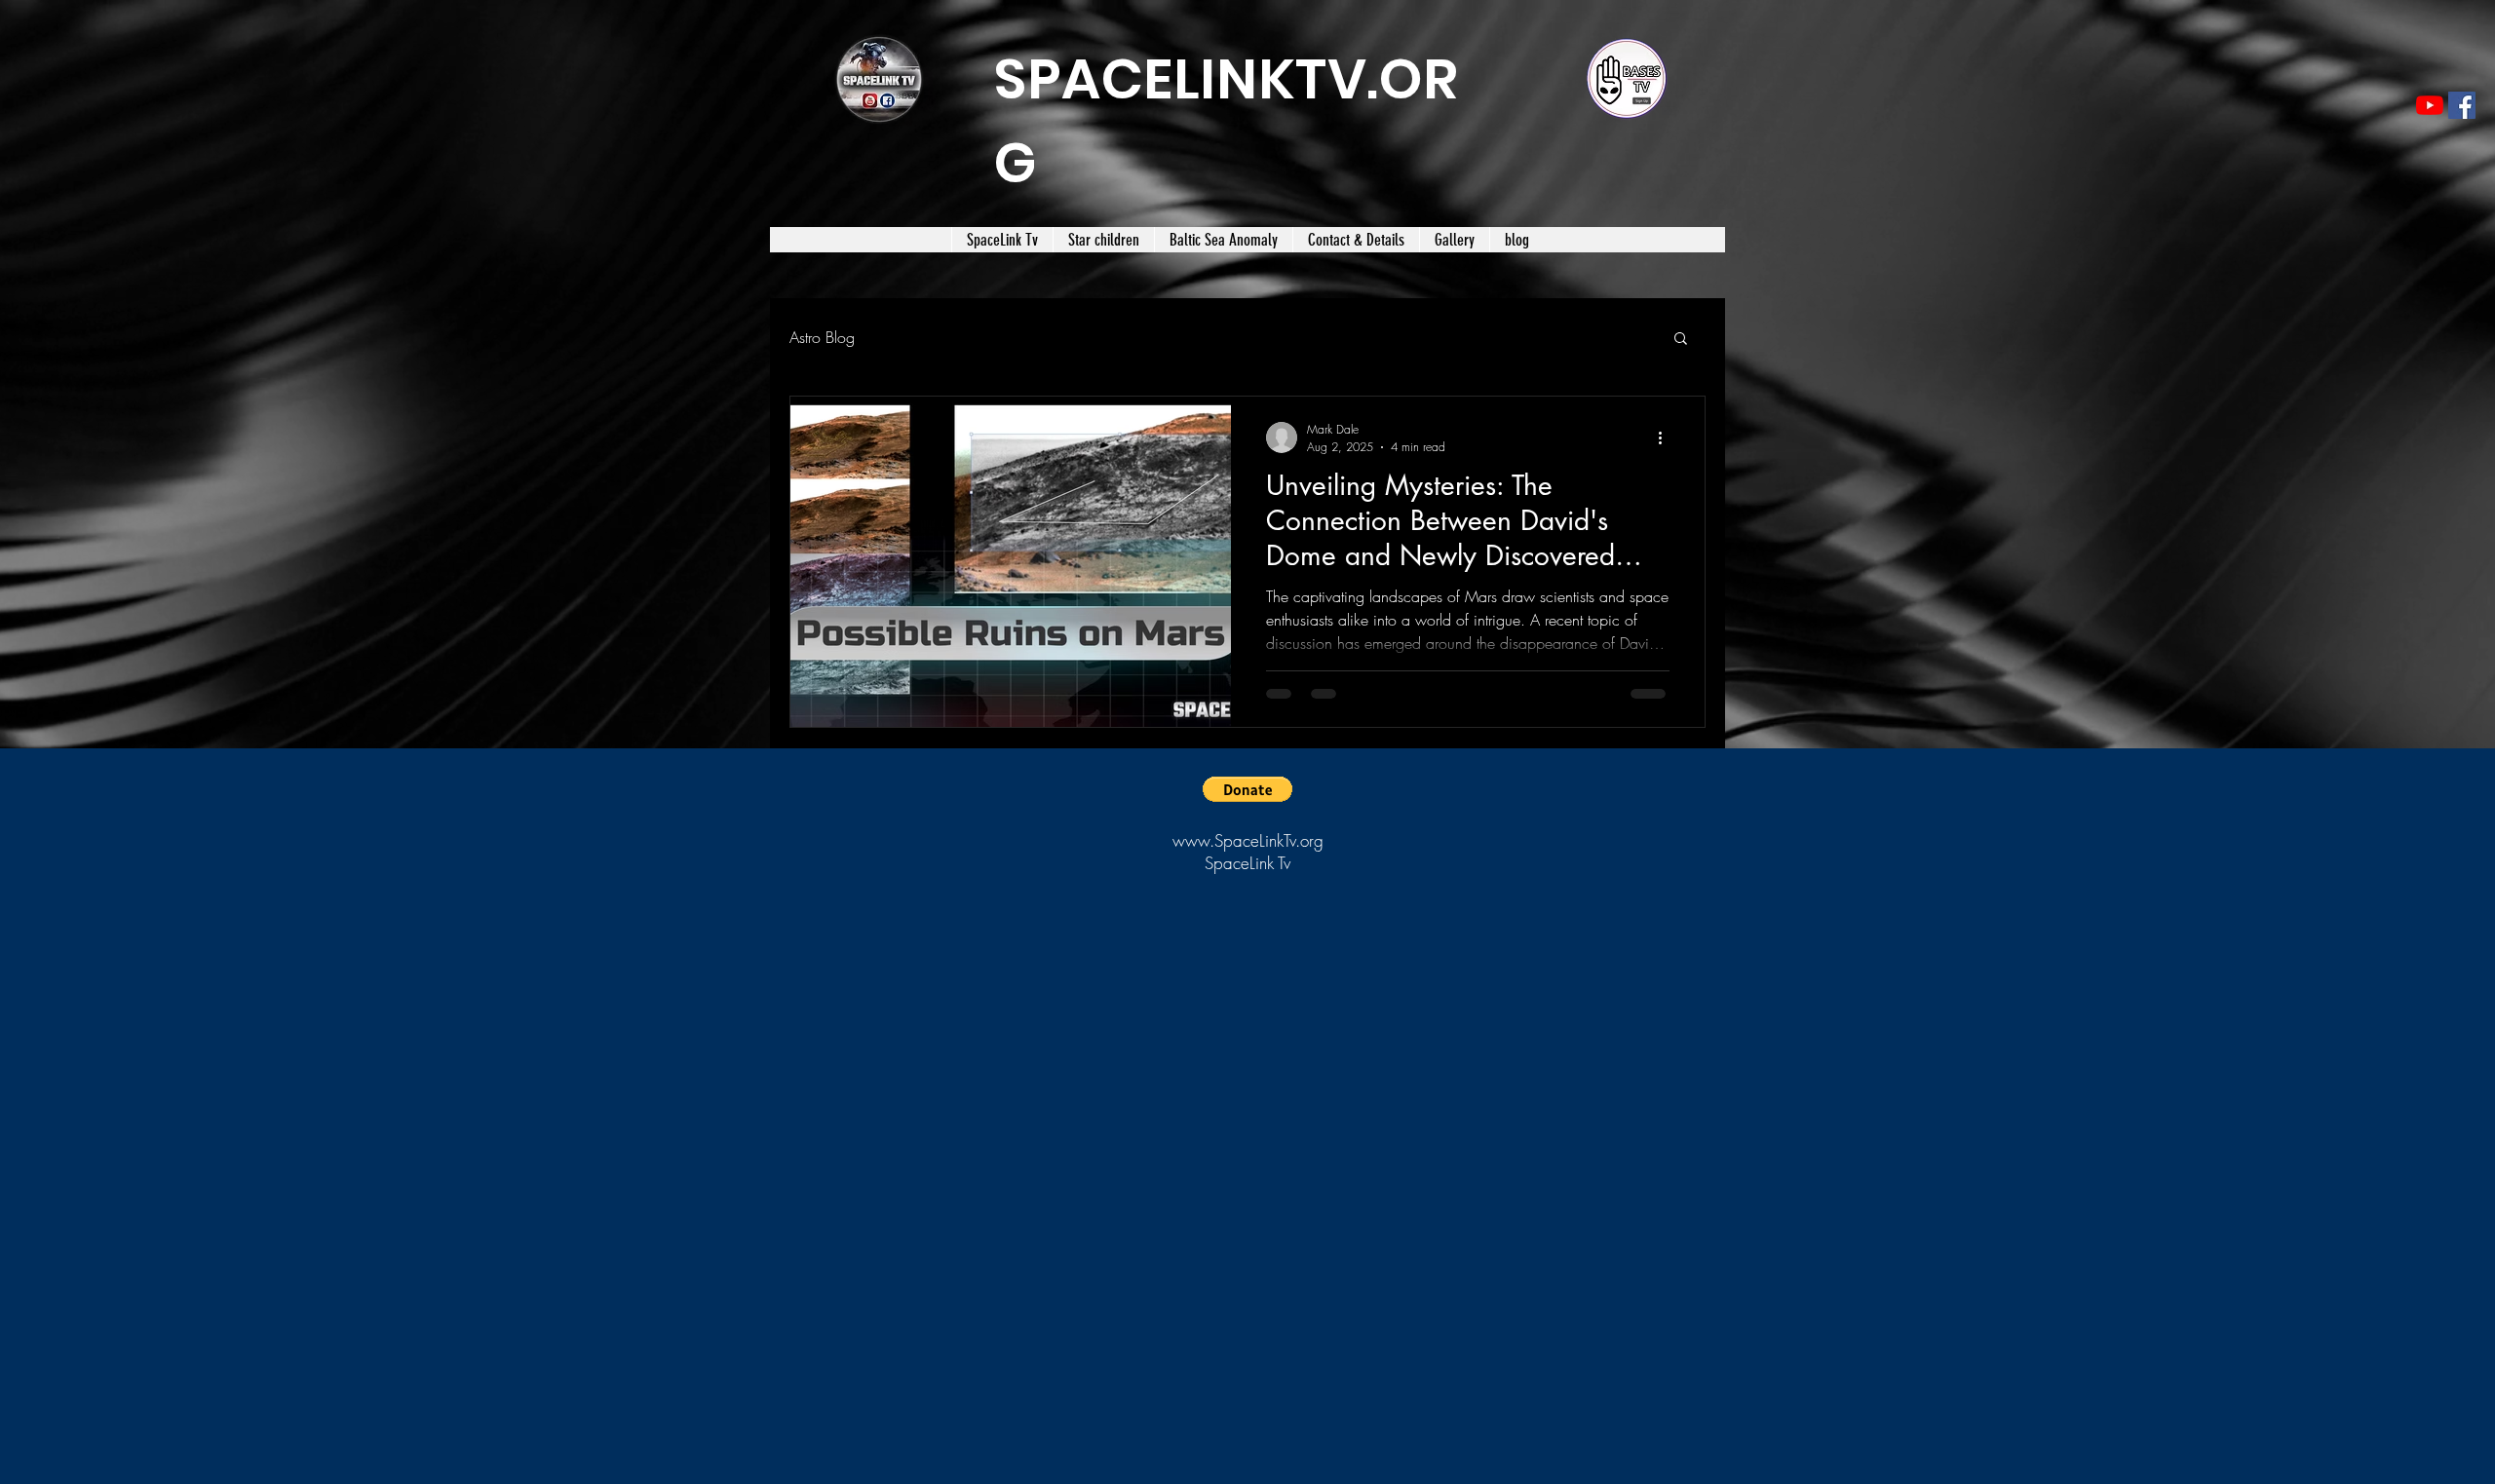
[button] (1681, 340)
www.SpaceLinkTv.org (1248, 840)
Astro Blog (822, 337)
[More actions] (1667, 438)
